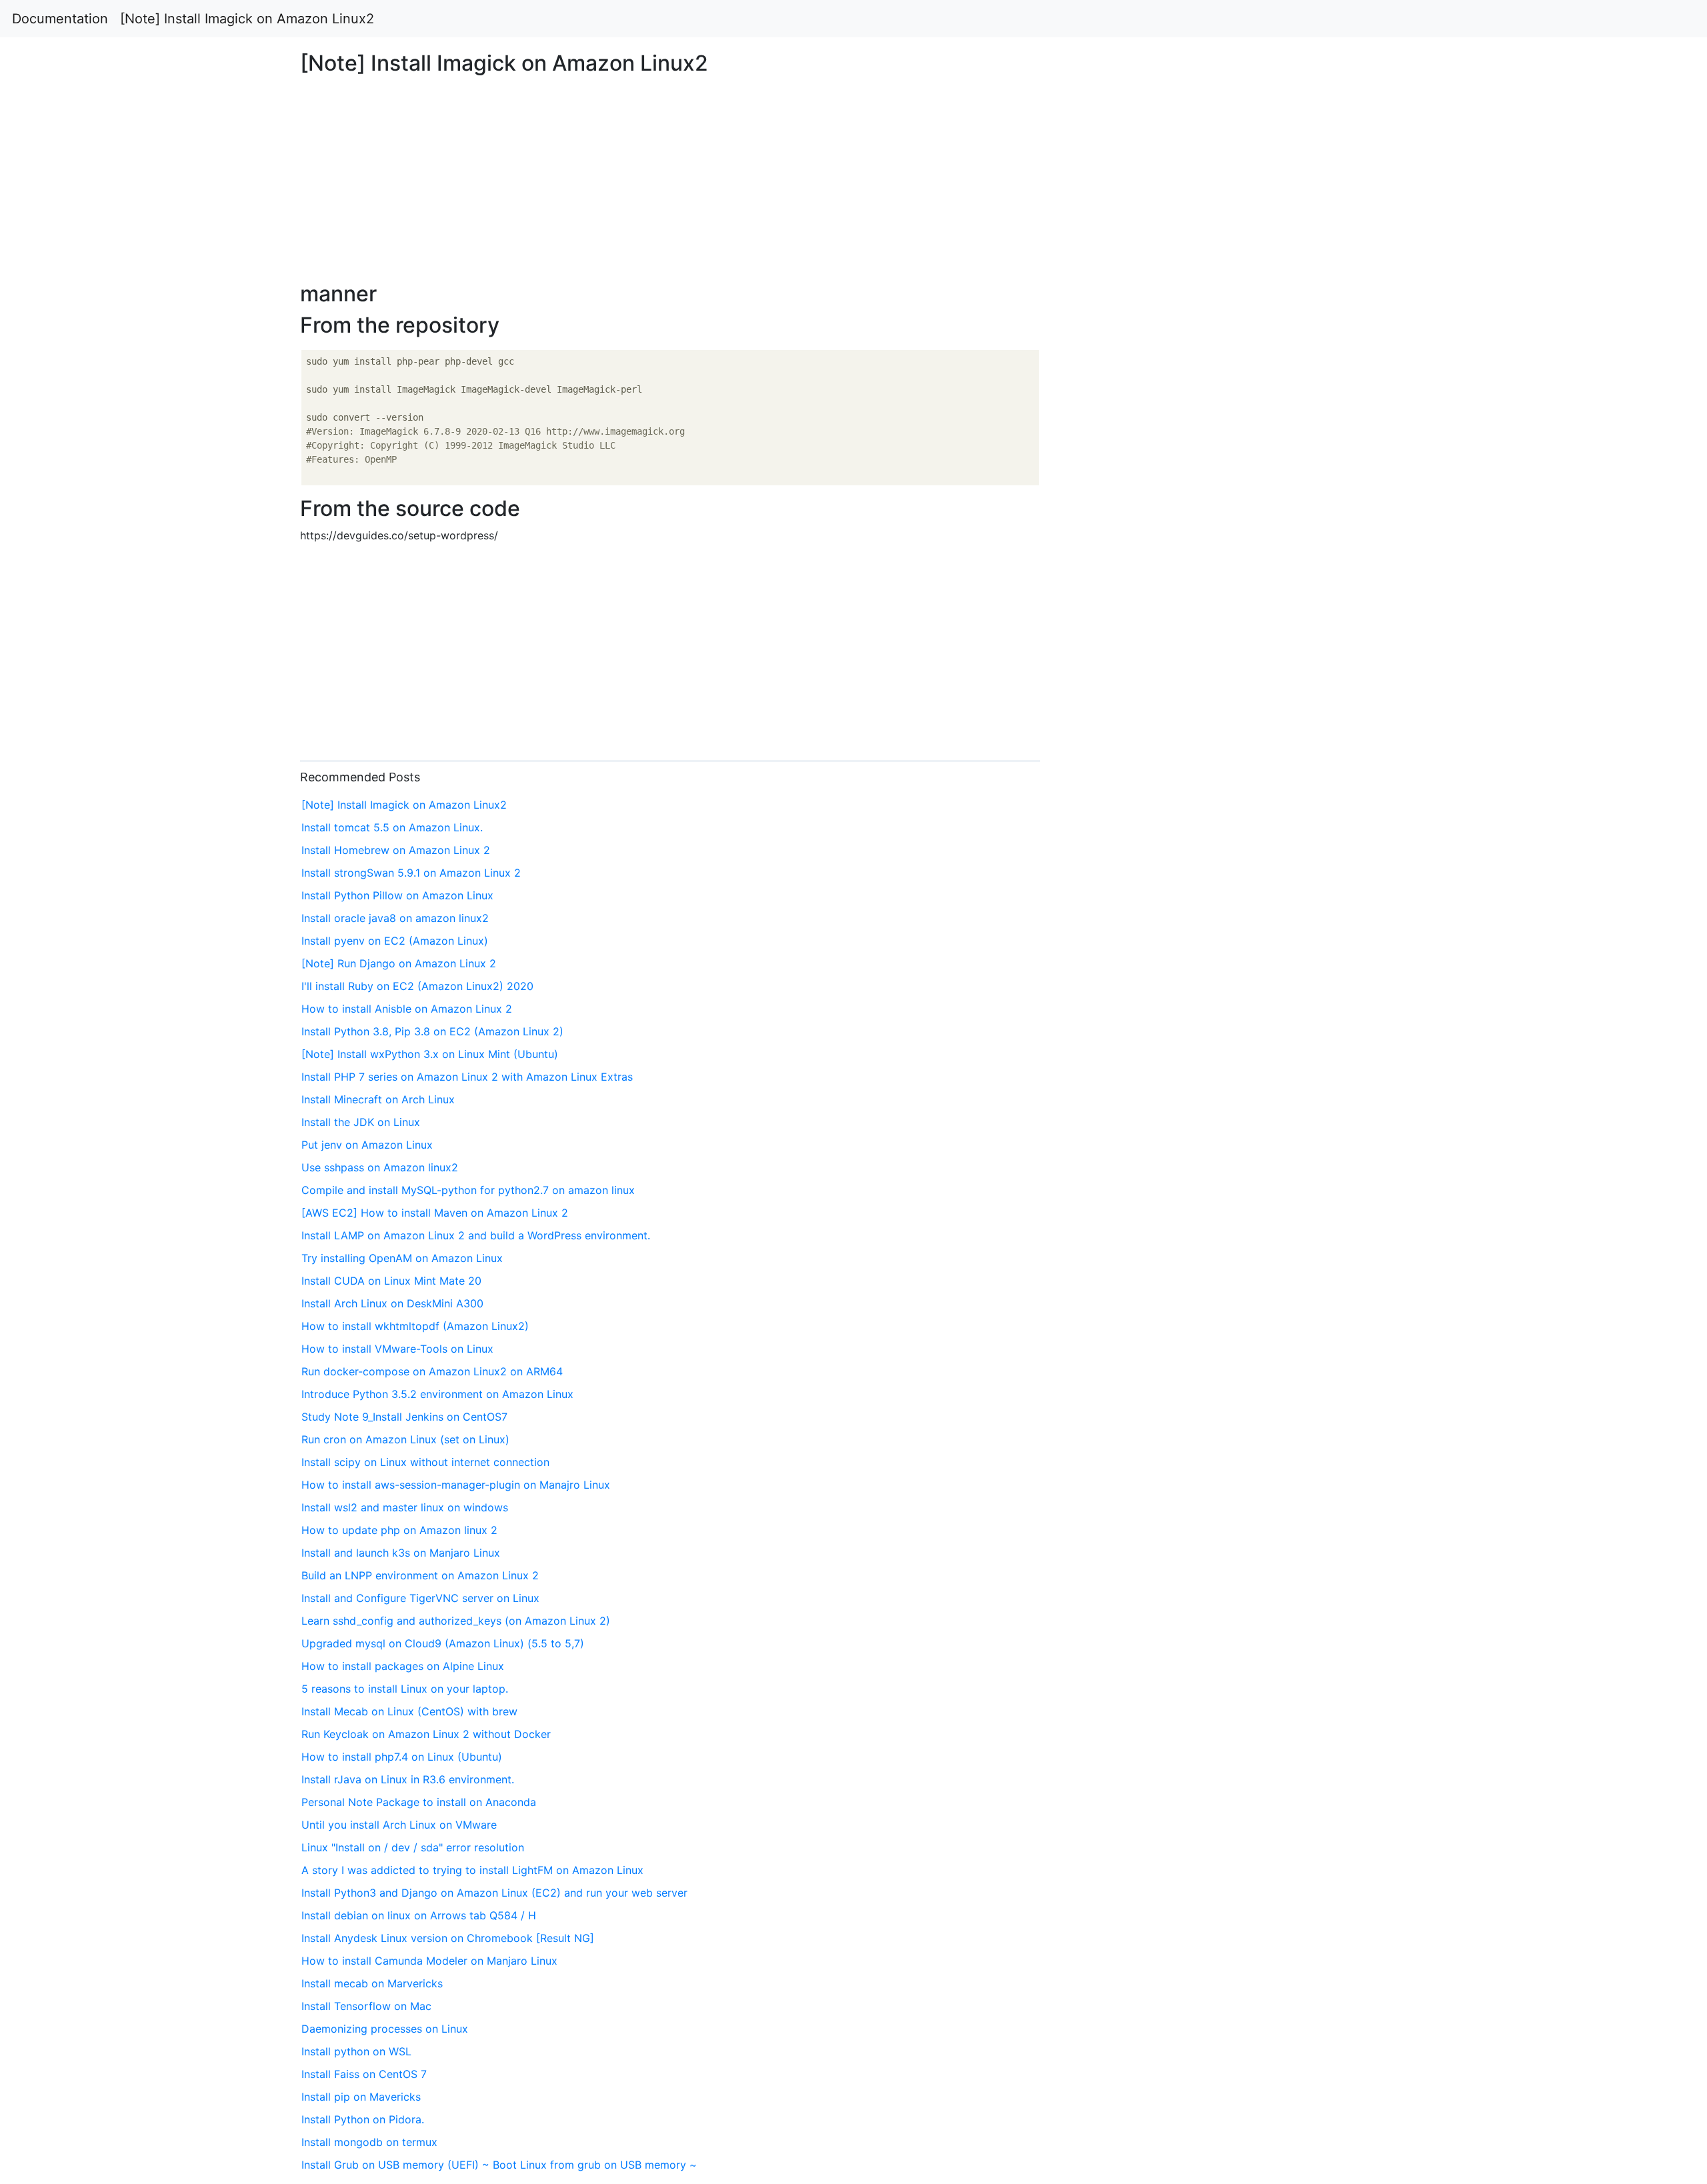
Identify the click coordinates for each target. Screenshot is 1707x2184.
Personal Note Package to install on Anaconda (419, 1802)
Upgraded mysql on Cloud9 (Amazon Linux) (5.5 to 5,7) (443, 1643)
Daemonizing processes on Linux (385, 2029)
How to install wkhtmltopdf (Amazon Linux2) (415, 1326)
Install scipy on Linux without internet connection (425, 1462)
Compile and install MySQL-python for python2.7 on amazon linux (468, 1190)
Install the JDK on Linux (361, 1122)
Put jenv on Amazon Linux (367, 1145)
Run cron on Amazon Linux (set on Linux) (405, 1439)
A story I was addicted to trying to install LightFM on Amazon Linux (472, 1870)
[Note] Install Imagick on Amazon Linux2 (247, 19)
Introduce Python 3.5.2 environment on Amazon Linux (437, 1394)
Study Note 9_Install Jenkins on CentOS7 (404, 1417)
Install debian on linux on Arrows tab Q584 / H (419, 1915)
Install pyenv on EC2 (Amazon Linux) (395, 941)
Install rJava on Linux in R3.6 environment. (408, 1779)
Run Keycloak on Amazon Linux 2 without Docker (426, 1734)
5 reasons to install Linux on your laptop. (405, 1689)
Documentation (60, 19)
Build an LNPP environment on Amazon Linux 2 (420, 1575)
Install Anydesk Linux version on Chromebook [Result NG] (448, 1938)
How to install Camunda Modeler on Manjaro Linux (429, 1961)
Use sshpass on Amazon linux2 (380, 1167)
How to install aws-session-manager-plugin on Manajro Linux (456, 1485)
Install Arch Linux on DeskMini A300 (392, 1303)
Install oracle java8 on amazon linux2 (395, 918)
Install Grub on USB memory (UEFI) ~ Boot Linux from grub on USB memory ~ (499, 2165)
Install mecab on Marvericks (372, 1983)
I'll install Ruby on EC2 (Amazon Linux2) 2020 (417, 986)
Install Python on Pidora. (363, 2119)
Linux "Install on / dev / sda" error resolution (413, 1847)
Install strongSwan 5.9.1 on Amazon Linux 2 (411, 873)
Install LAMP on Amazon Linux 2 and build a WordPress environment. (476, 1235)
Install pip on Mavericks (361, 2097)
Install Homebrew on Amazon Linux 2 (396, 850)
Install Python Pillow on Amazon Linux (397, 895)
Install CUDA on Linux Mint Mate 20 (391, 1281)
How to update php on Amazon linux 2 (399, 1530)
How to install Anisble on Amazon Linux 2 (407, 1009)
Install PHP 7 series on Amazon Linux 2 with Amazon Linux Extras (467, 1077)
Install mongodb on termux (369, 2142)
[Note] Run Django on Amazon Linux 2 (399, 963)
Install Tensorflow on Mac (366, 2006)
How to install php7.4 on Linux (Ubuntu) (402, 1757)
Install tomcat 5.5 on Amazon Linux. (392, 827)
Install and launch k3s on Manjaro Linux (401, 1553)
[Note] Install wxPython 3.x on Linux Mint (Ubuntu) (430, 1054)
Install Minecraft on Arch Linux (378, 1099)
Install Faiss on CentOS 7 (364, 2074)
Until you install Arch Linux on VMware (399, 1825)
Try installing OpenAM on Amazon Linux (402, 1258)
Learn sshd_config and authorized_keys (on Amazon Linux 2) (456, 1621)
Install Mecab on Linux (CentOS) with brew (409, 1711)
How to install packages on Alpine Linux (403, 1666)
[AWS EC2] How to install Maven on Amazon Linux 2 (435, 1213)
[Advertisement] (1383, 530)
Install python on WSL (356, 2051)
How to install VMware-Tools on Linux (397, 1349)
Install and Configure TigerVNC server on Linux (420, 1598)
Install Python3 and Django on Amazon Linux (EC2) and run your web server (494, 1893)
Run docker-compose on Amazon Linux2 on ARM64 (432, 1371)
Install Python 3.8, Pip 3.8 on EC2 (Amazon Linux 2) (432, 1031)
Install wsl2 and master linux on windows (405, 1507)
